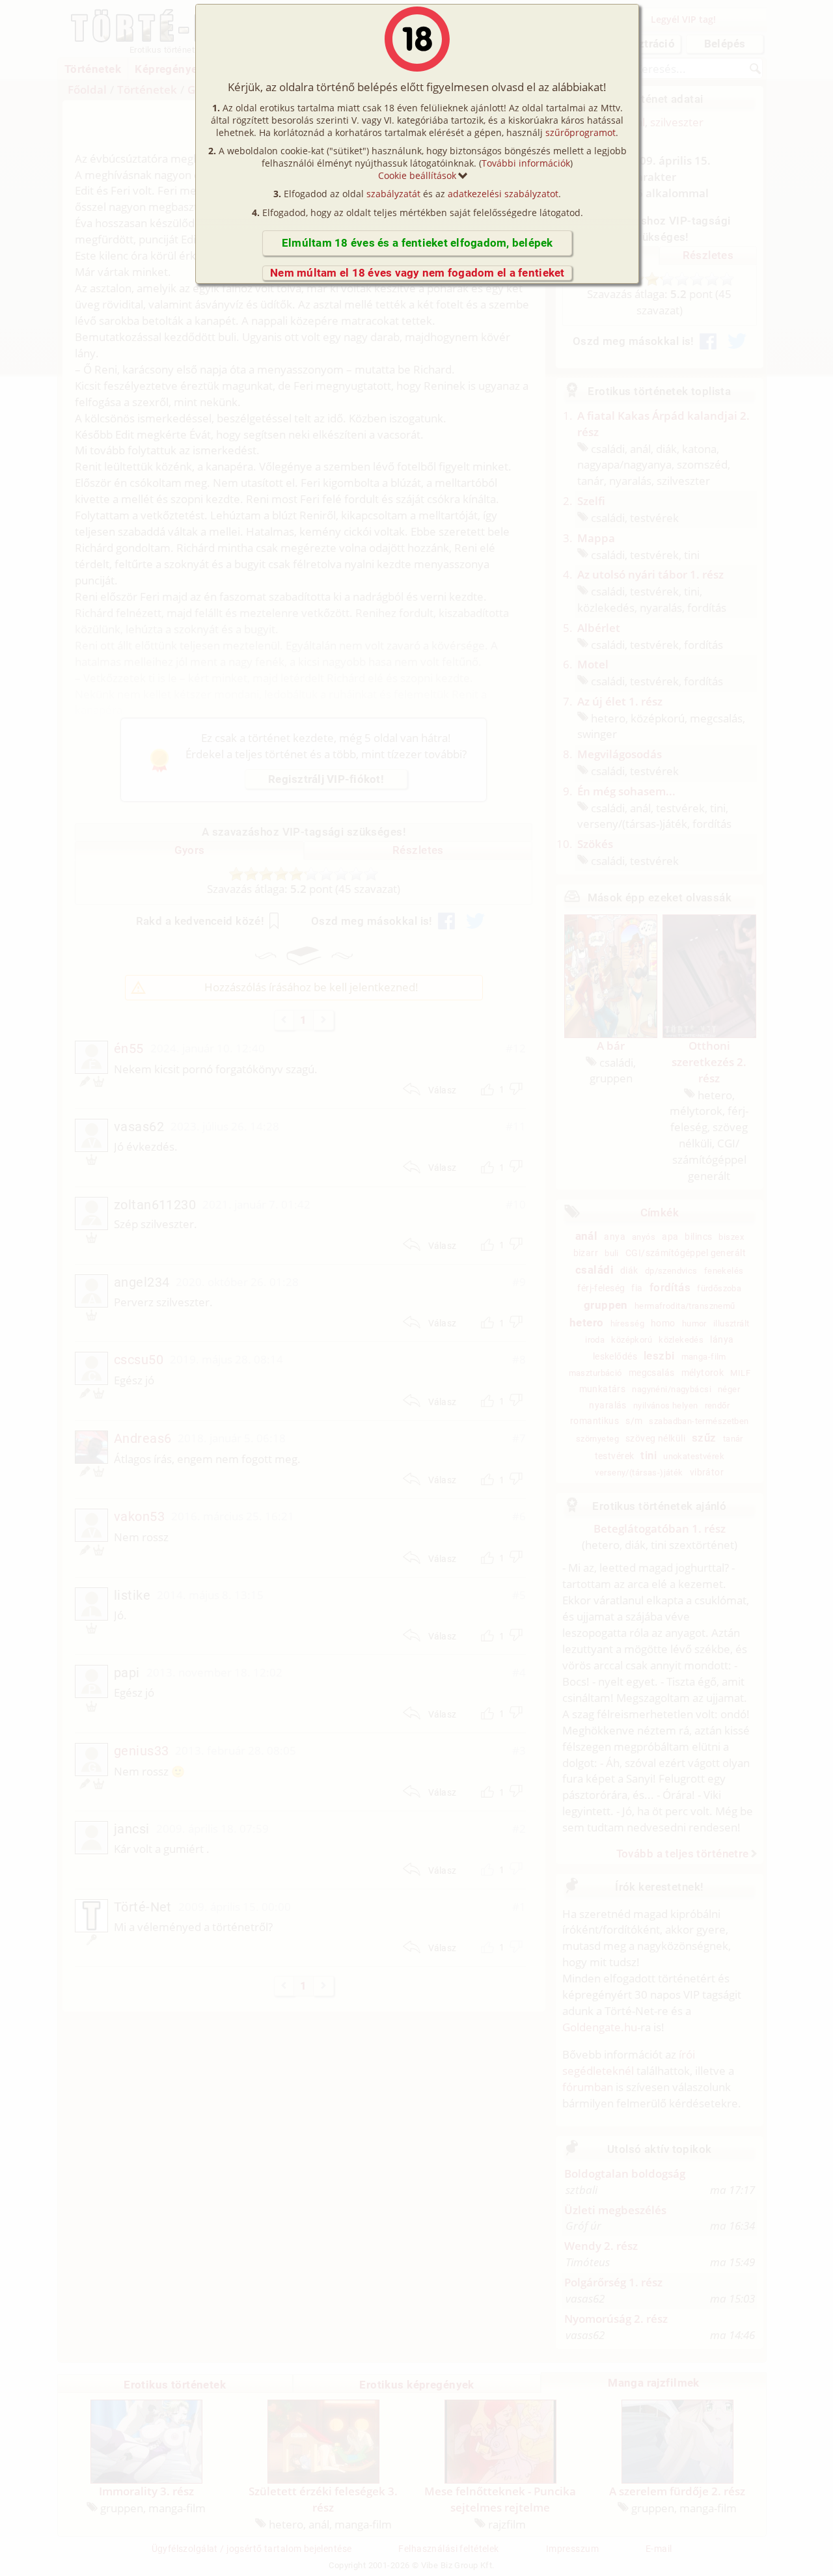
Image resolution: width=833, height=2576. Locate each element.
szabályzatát (393, 194)
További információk (526, 163)
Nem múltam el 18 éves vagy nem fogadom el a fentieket (417, 273)
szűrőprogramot (580, 132)
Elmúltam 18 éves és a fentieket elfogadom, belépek (417, 243)
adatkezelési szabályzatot (503, 194)
